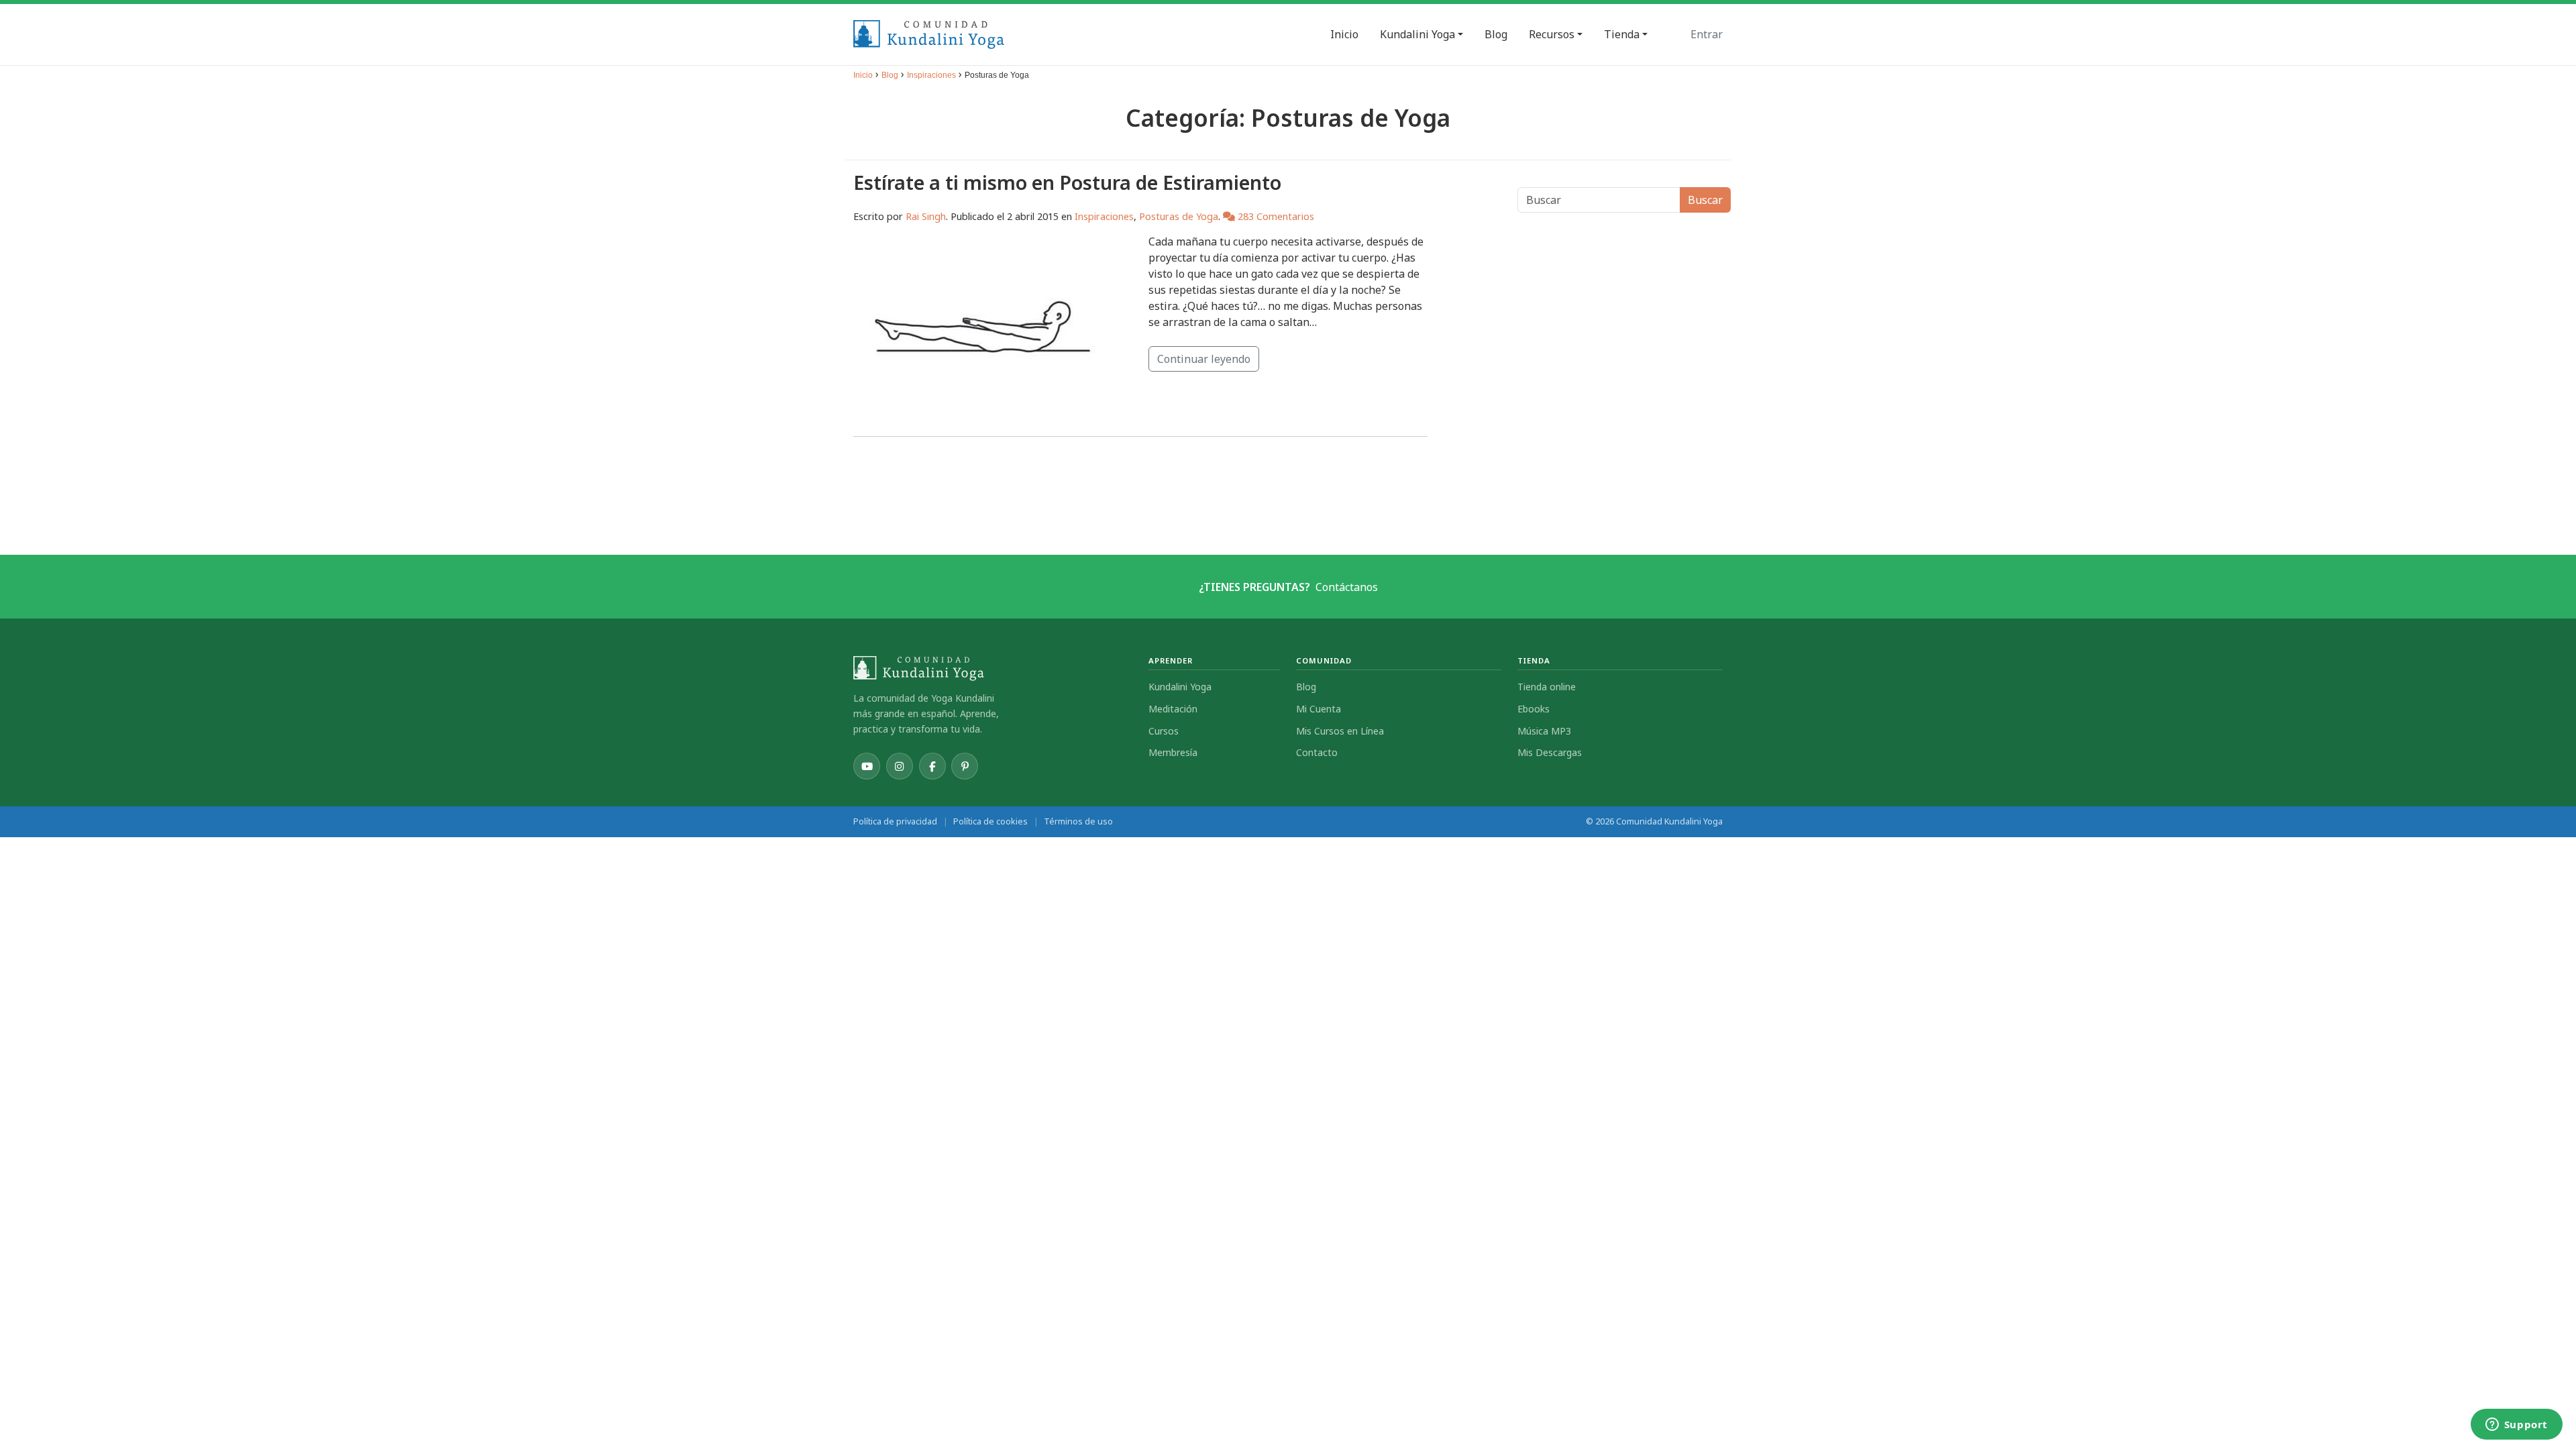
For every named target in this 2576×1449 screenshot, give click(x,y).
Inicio (863, 75)
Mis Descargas (1550, 752)
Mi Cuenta (1319, 709)
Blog (890, 75)
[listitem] (867, 766)
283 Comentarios (1275, 216)
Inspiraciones (931, 75)
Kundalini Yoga (1180, 687)
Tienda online (1547, 687)
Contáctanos (1347, 587)
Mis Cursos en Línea (1340, 731)
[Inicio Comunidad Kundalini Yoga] (993, 668)
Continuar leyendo (1204, 359)
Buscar (1705, 200)
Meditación (1173, 709)
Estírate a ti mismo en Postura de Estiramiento (1067, 182)
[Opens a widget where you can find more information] (2516, 1426)
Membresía (1173, 752)
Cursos (1164, 731)
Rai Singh (926, 216)
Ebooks (1534, 709)
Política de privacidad (895, 821)
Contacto (1317, 752)
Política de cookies (990, 821)
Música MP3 (1544, 731)
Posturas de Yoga (1179, 216)
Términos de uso (1078, 821)
